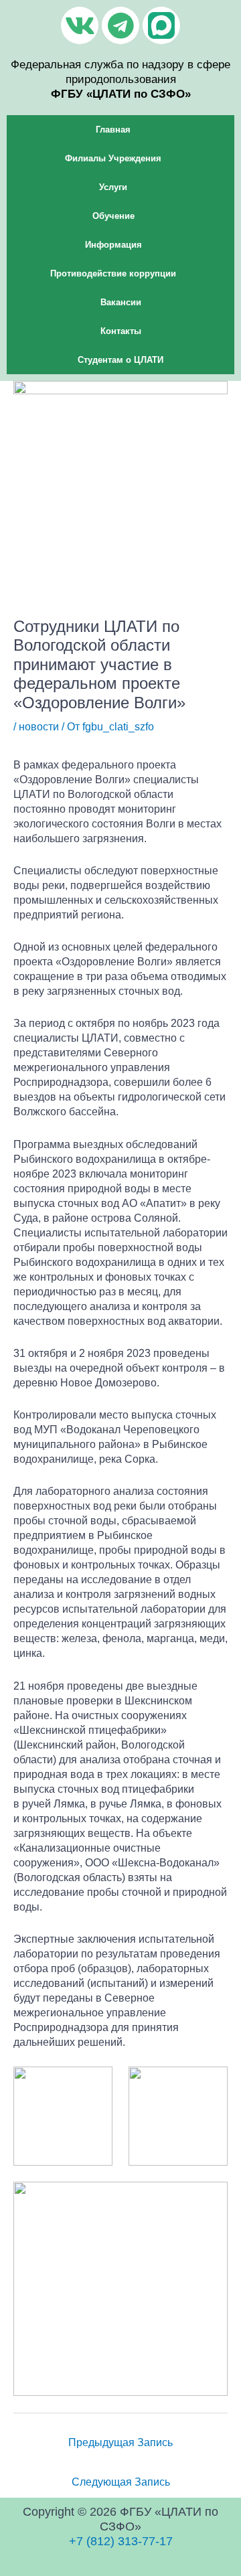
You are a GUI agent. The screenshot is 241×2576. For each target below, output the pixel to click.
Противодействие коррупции (113, 273)
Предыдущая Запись (120, 2442)
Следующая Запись (121, 2482)
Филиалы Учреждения (113, 158)
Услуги (113, 187)
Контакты (121, 331)
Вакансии (121, 302)
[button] (120, 130)
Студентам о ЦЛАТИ (120, 360)
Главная (113, 130)
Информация (113, 245)
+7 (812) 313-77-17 (121, 2541)
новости (39, 726)
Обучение (113, 216)
